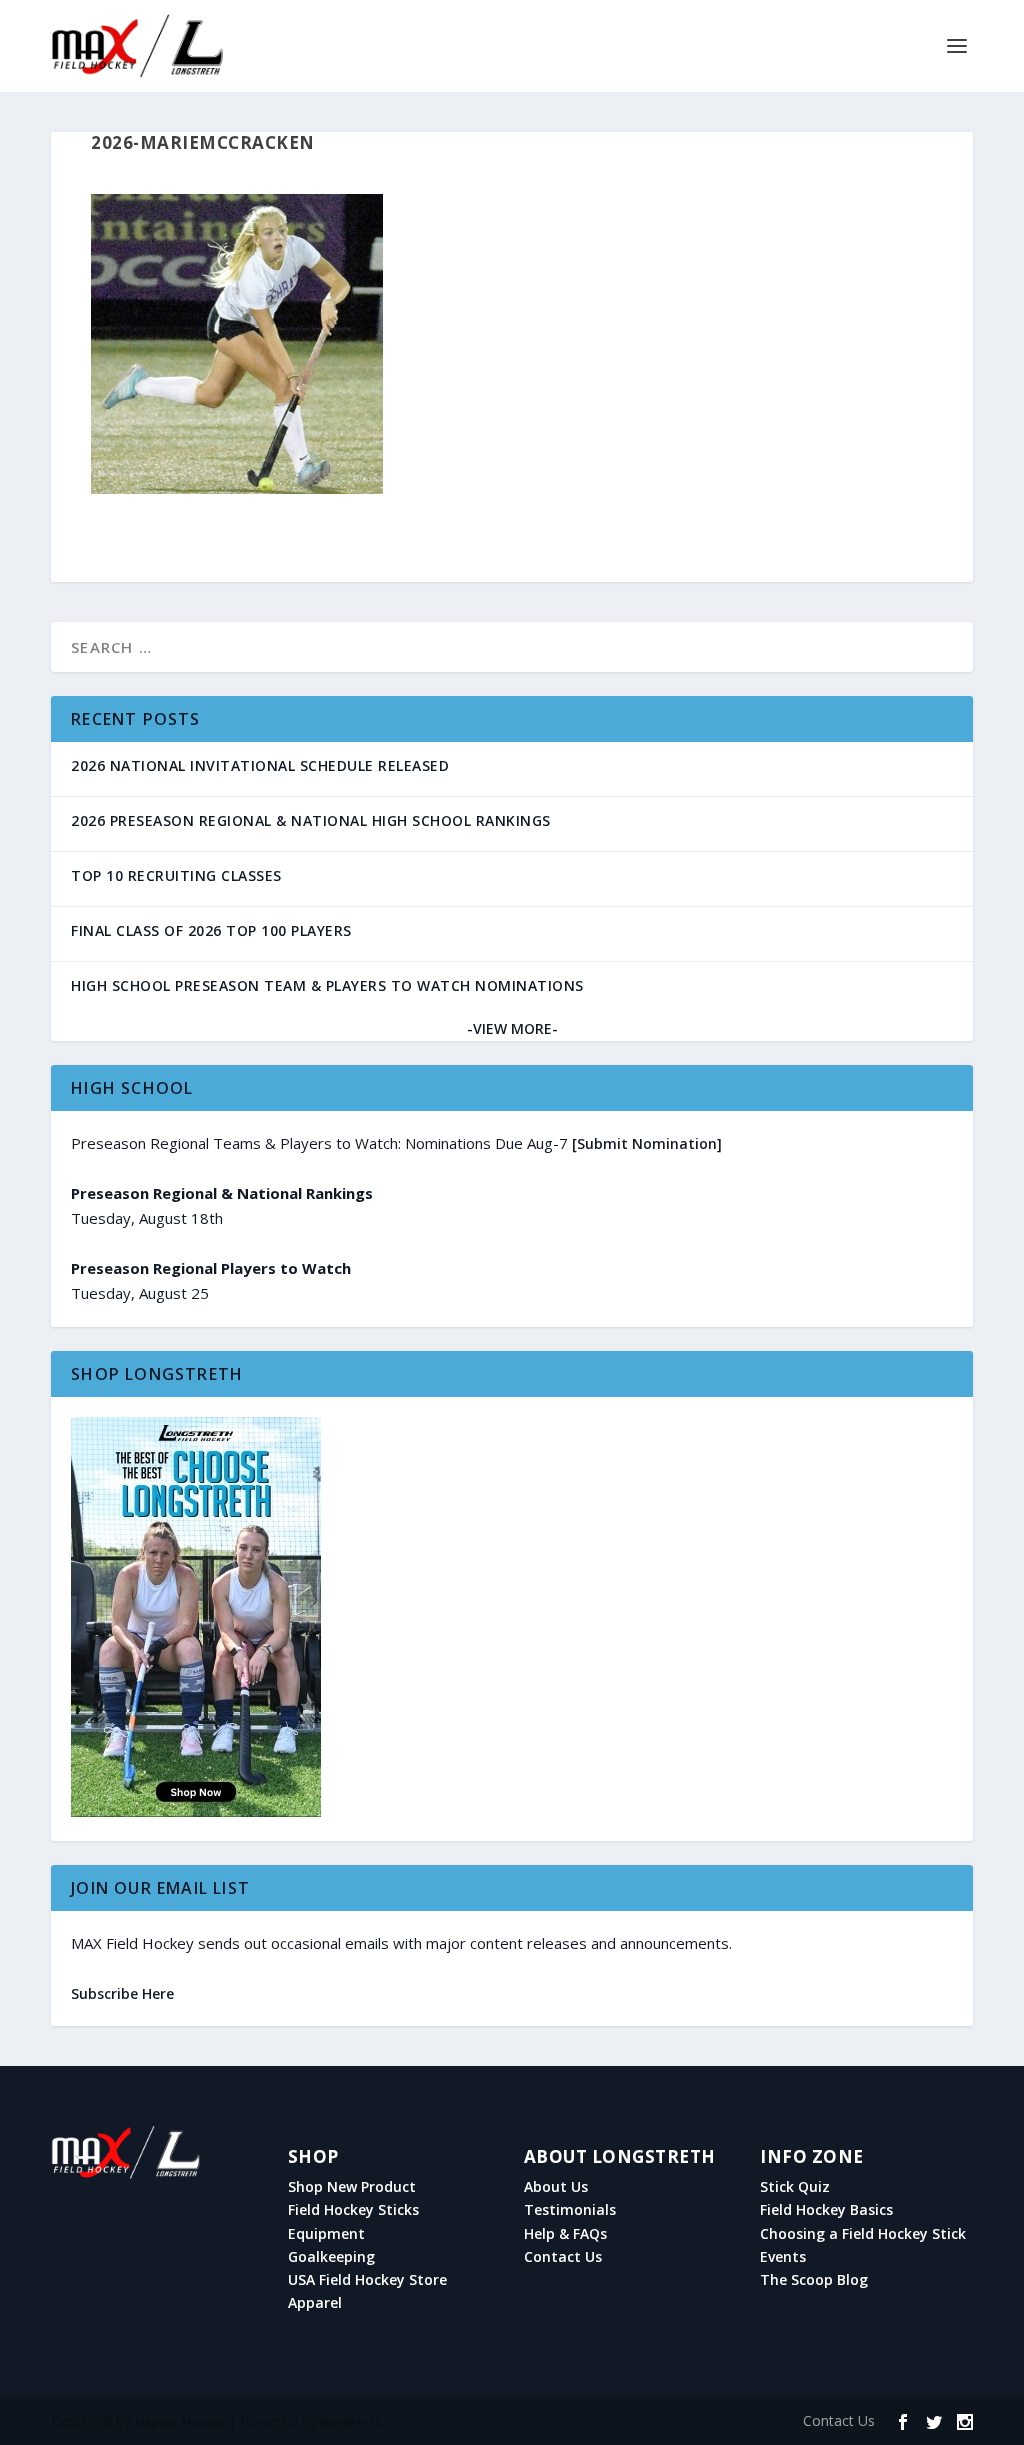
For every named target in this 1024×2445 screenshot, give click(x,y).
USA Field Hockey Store (367, 2280)
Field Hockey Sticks (353, 2210)
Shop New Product (352, 2187)
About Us (556, 2187)
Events (783, 2257)
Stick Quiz (795, 2187)
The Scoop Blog (814, 2280)
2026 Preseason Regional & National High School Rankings (311, 820)
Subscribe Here (122, 1993)
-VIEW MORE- (512, 1028)
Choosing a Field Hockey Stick (863, 2234)
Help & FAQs (565, 2234)
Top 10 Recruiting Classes (176, 875)
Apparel (315, 2303)
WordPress (351, 2422)
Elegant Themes (179, 2422)
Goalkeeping (331, 2257)
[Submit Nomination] (647, 1143)
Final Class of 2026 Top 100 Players (211, 930)
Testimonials (570, 2210)
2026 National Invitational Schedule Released (260, 765)
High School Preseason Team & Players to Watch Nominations (327, 985)
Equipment (326, 2234)
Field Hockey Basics (826, 2210)
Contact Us (563, 2257)
